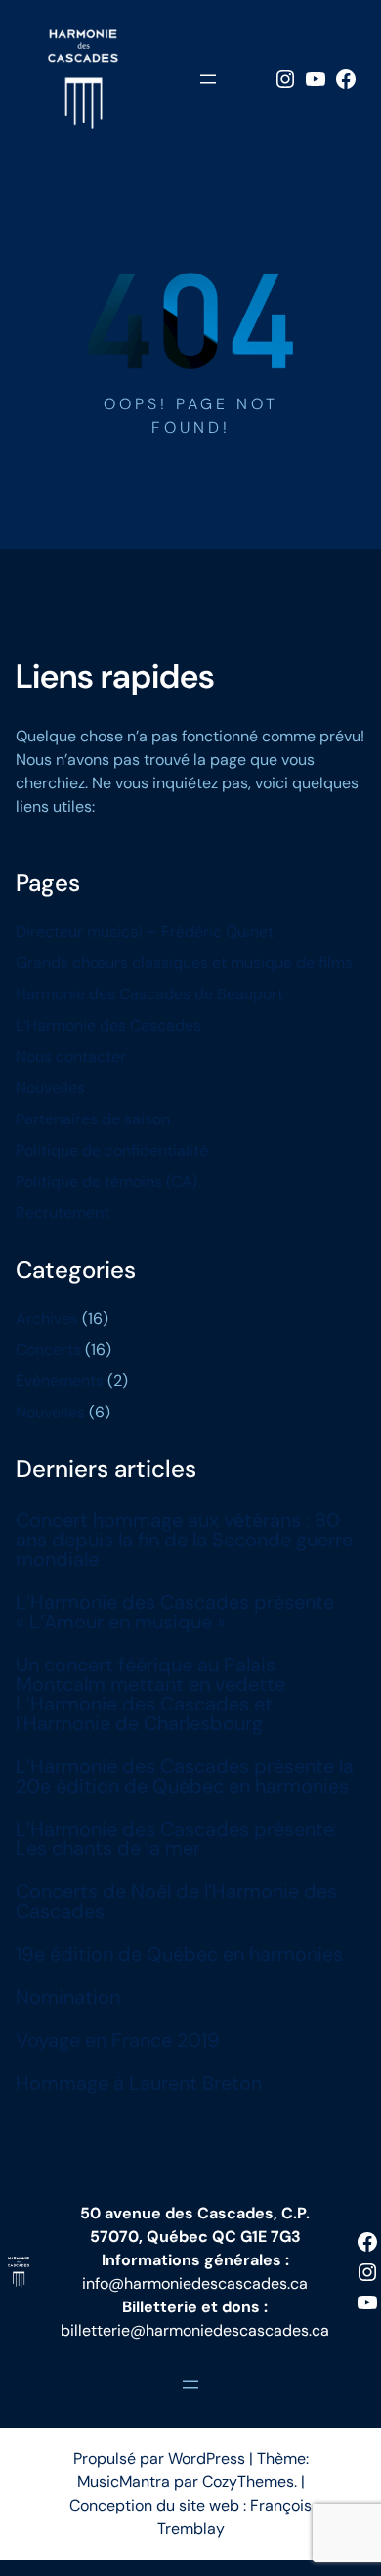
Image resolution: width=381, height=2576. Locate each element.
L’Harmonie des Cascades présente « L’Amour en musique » (175, 1612)
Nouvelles (50, 1088)
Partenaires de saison (93, 1119)
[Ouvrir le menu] (208, 79)
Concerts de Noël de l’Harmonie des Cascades (176, 1901)
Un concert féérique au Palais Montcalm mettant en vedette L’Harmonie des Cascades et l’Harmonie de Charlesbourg (150, 1694)
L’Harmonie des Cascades (108, 1025)
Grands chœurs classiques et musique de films (184, 963)
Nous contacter (71, 1056)
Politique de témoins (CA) (106, 1182)
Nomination (68, 1997)
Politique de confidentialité (112, 1150)
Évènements (60, 1381)
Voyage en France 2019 (118, 2040)
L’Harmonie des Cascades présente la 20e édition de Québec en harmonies (185, 1776)
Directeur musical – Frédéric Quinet (145, 931)
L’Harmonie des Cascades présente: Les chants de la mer (177, 1838)
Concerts (48, 1350)
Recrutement (63, 1213)
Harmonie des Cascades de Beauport (149, 994)
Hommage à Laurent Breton (139, 2083)
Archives (47, 1318)
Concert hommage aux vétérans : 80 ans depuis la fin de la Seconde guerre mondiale (184, 1540)
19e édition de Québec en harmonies (179, 1954)
